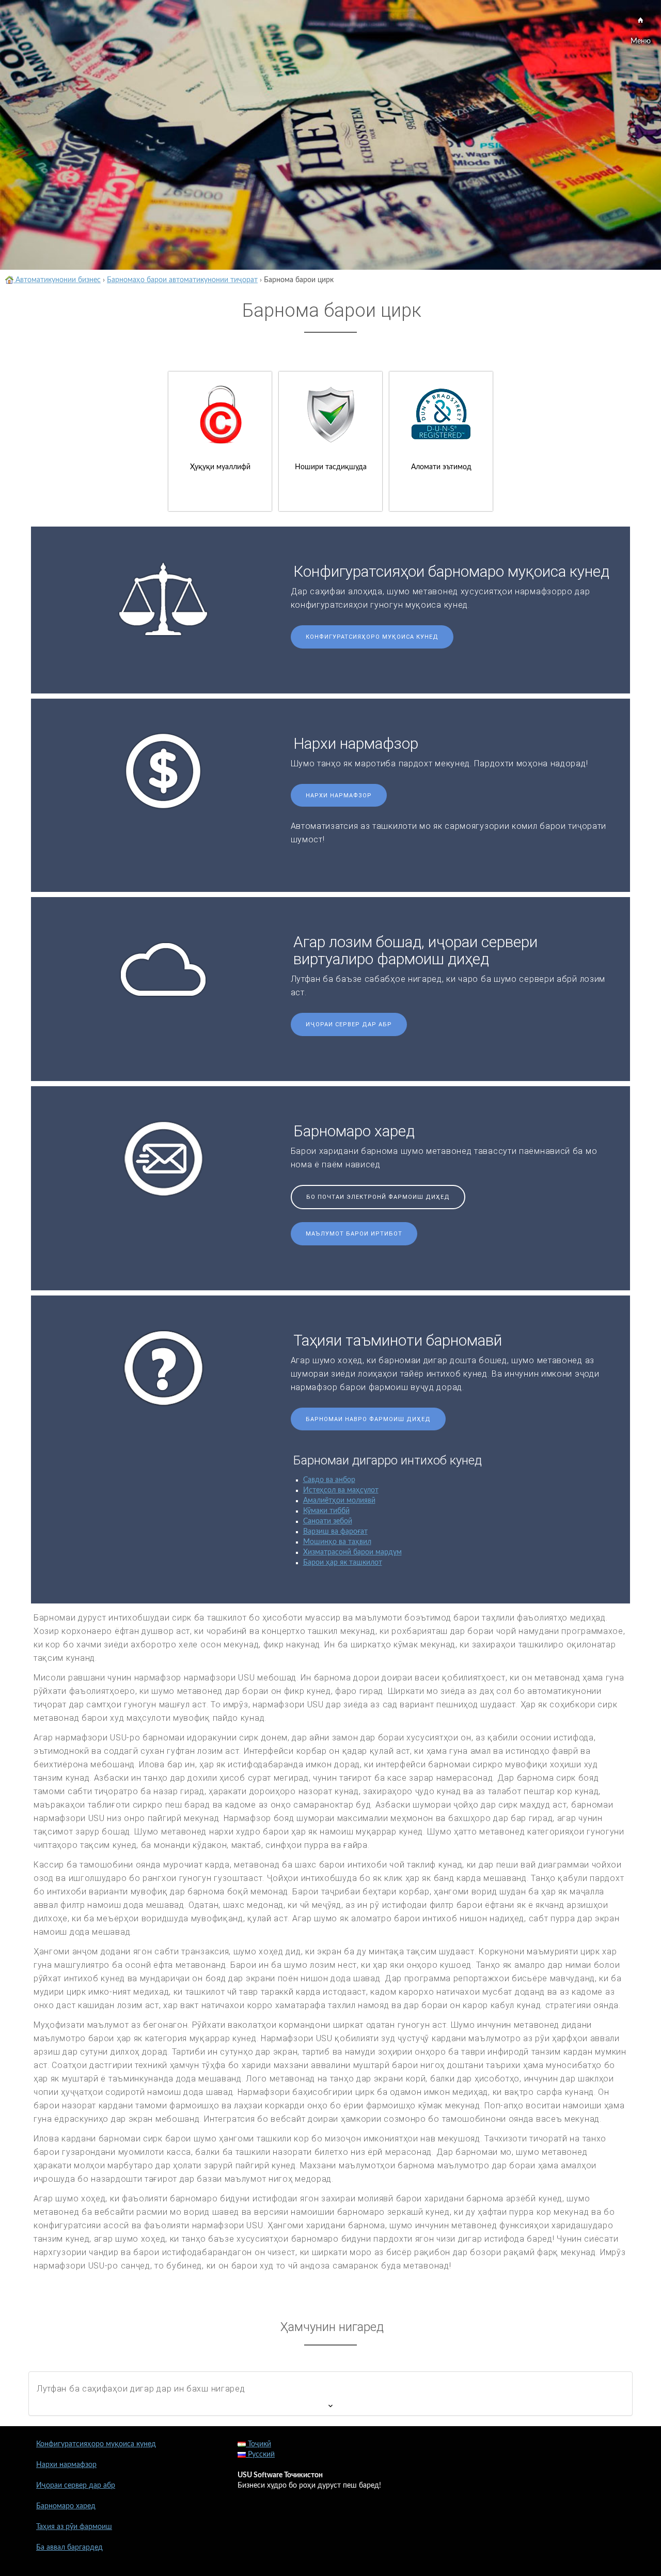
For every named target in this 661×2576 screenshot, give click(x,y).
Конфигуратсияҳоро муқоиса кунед (372, 637)
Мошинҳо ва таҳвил (337, 1542)
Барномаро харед (66, 2506)
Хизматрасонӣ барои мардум (352, 1552)
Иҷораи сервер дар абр (349, 1024)
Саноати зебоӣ (328, 1521)
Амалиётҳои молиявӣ (339, 1501)
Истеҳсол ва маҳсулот (341, 1490)
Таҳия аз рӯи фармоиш (74, 2527)
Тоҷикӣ (258, 2444)
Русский (260, 2455)
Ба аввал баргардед (69, 2548)
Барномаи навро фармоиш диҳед (368, 1419)
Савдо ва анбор (329, 1480)
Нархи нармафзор (339, 796)
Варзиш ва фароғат (335, 1532)
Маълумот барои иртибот (354, 1234)
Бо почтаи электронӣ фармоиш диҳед (378, 1197)
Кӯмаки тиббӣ (326, 1511)
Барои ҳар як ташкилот (343, 1563)
